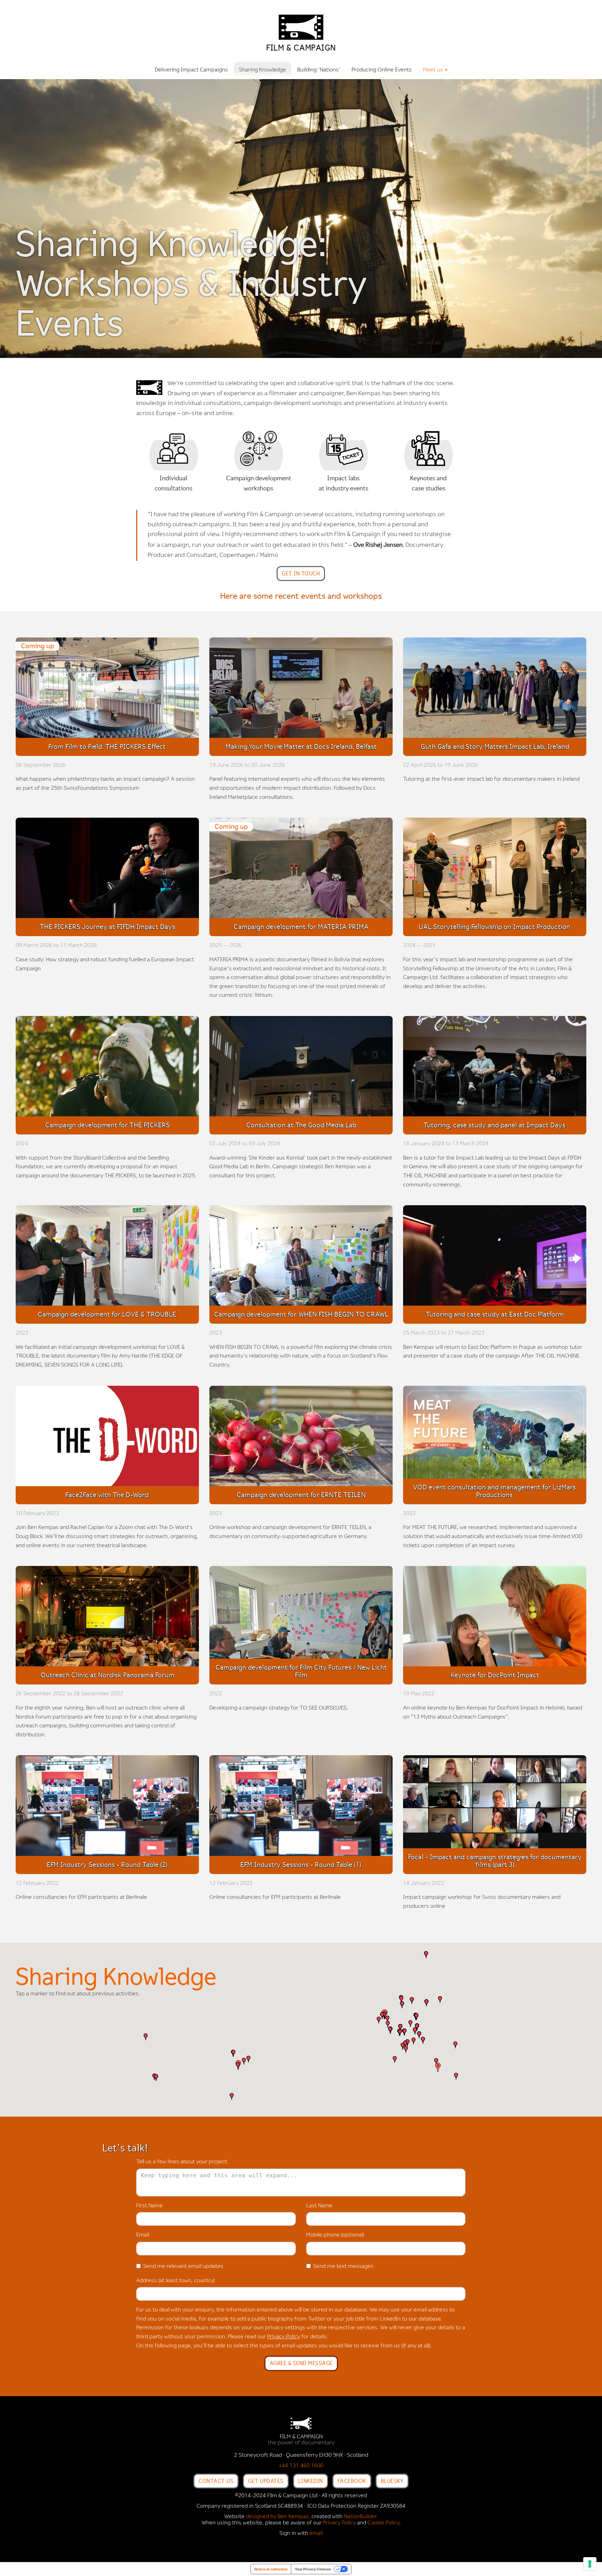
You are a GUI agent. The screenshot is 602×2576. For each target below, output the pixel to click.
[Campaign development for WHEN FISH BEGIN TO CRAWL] (301, 1258)
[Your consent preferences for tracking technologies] (590, 2564)
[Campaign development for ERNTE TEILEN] (301, 1438)
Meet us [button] (434, 70)
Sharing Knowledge (263, 70)
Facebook (352, 2481)
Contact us (216, 2481)
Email (143, 2235)
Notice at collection (271, 2569)
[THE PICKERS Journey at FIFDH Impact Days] (107, 870)
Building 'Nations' (319, 70)
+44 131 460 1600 (301, 2466)
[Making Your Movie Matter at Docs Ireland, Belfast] (301, 690)
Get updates (266, 2481)
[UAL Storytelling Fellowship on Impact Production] (495, 870)
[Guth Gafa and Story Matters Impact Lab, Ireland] (495, 690)
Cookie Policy (383, 2523)
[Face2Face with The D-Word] (107, 1438)
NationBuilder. (361, 2517)
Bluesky (392, 2481)
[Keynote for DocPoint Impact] (495, 1618)
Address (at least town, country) (175, 2281)
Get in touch (301, 573)
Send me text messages (343, 2267)
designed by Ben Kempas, (278, 2517)
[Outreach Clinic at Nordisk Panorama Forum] (107, 1618)
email (316, 2533)
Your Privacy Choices (313, 2569)
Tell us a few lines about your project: (182, 2162)
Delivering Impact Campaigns (191, 70)
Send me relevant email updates (183, 2267)
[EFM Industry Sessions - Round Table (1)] (301, 1807)
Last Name (319, 2206)
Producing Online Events (382, 70)
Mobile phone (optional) (335, 2235)
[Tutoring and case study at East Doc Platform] (495, 1258)
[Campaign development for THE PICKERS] (107, 1068)
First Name (149, 2206)
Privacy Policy (284, 2337)
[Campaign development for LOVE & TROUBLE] (107, 1258)
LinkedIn (311, 2481)
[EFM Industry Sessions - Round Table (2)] (107, 1807)
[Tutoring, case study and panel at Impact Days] (495, 1068)
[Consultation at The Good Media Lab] (301, 1068)
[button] (232, 2096)
